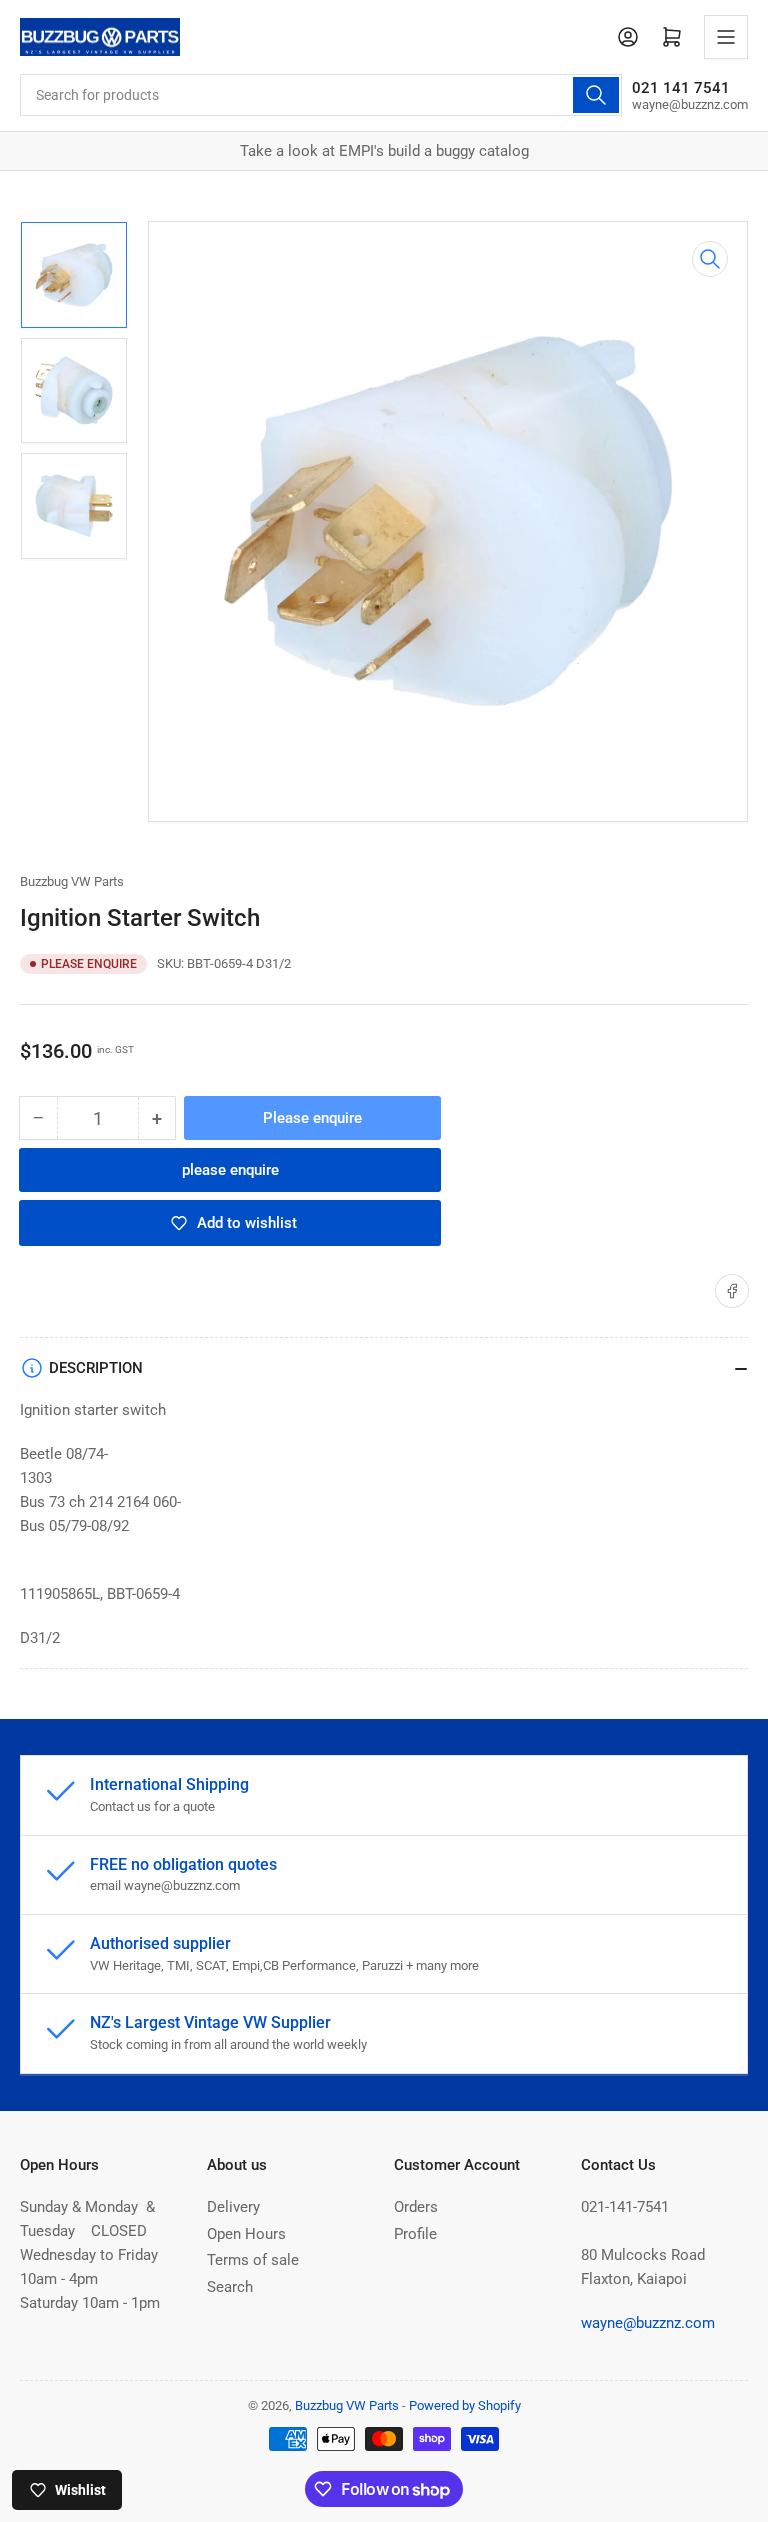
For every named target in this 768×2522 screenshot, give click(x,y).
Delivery (233, 2207)
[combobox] (321, 95)
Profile (415, 2234)
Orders (416, 2207)
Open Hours (246, 2234)
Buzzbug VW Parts (72, 881)
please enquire (230, 1170)
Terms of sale (253, 2260)
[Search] (596, 95)
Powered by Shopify (465, 2405)
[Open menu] (726, 37)
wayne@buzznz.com (648, 2323)
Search (230, 2287)
